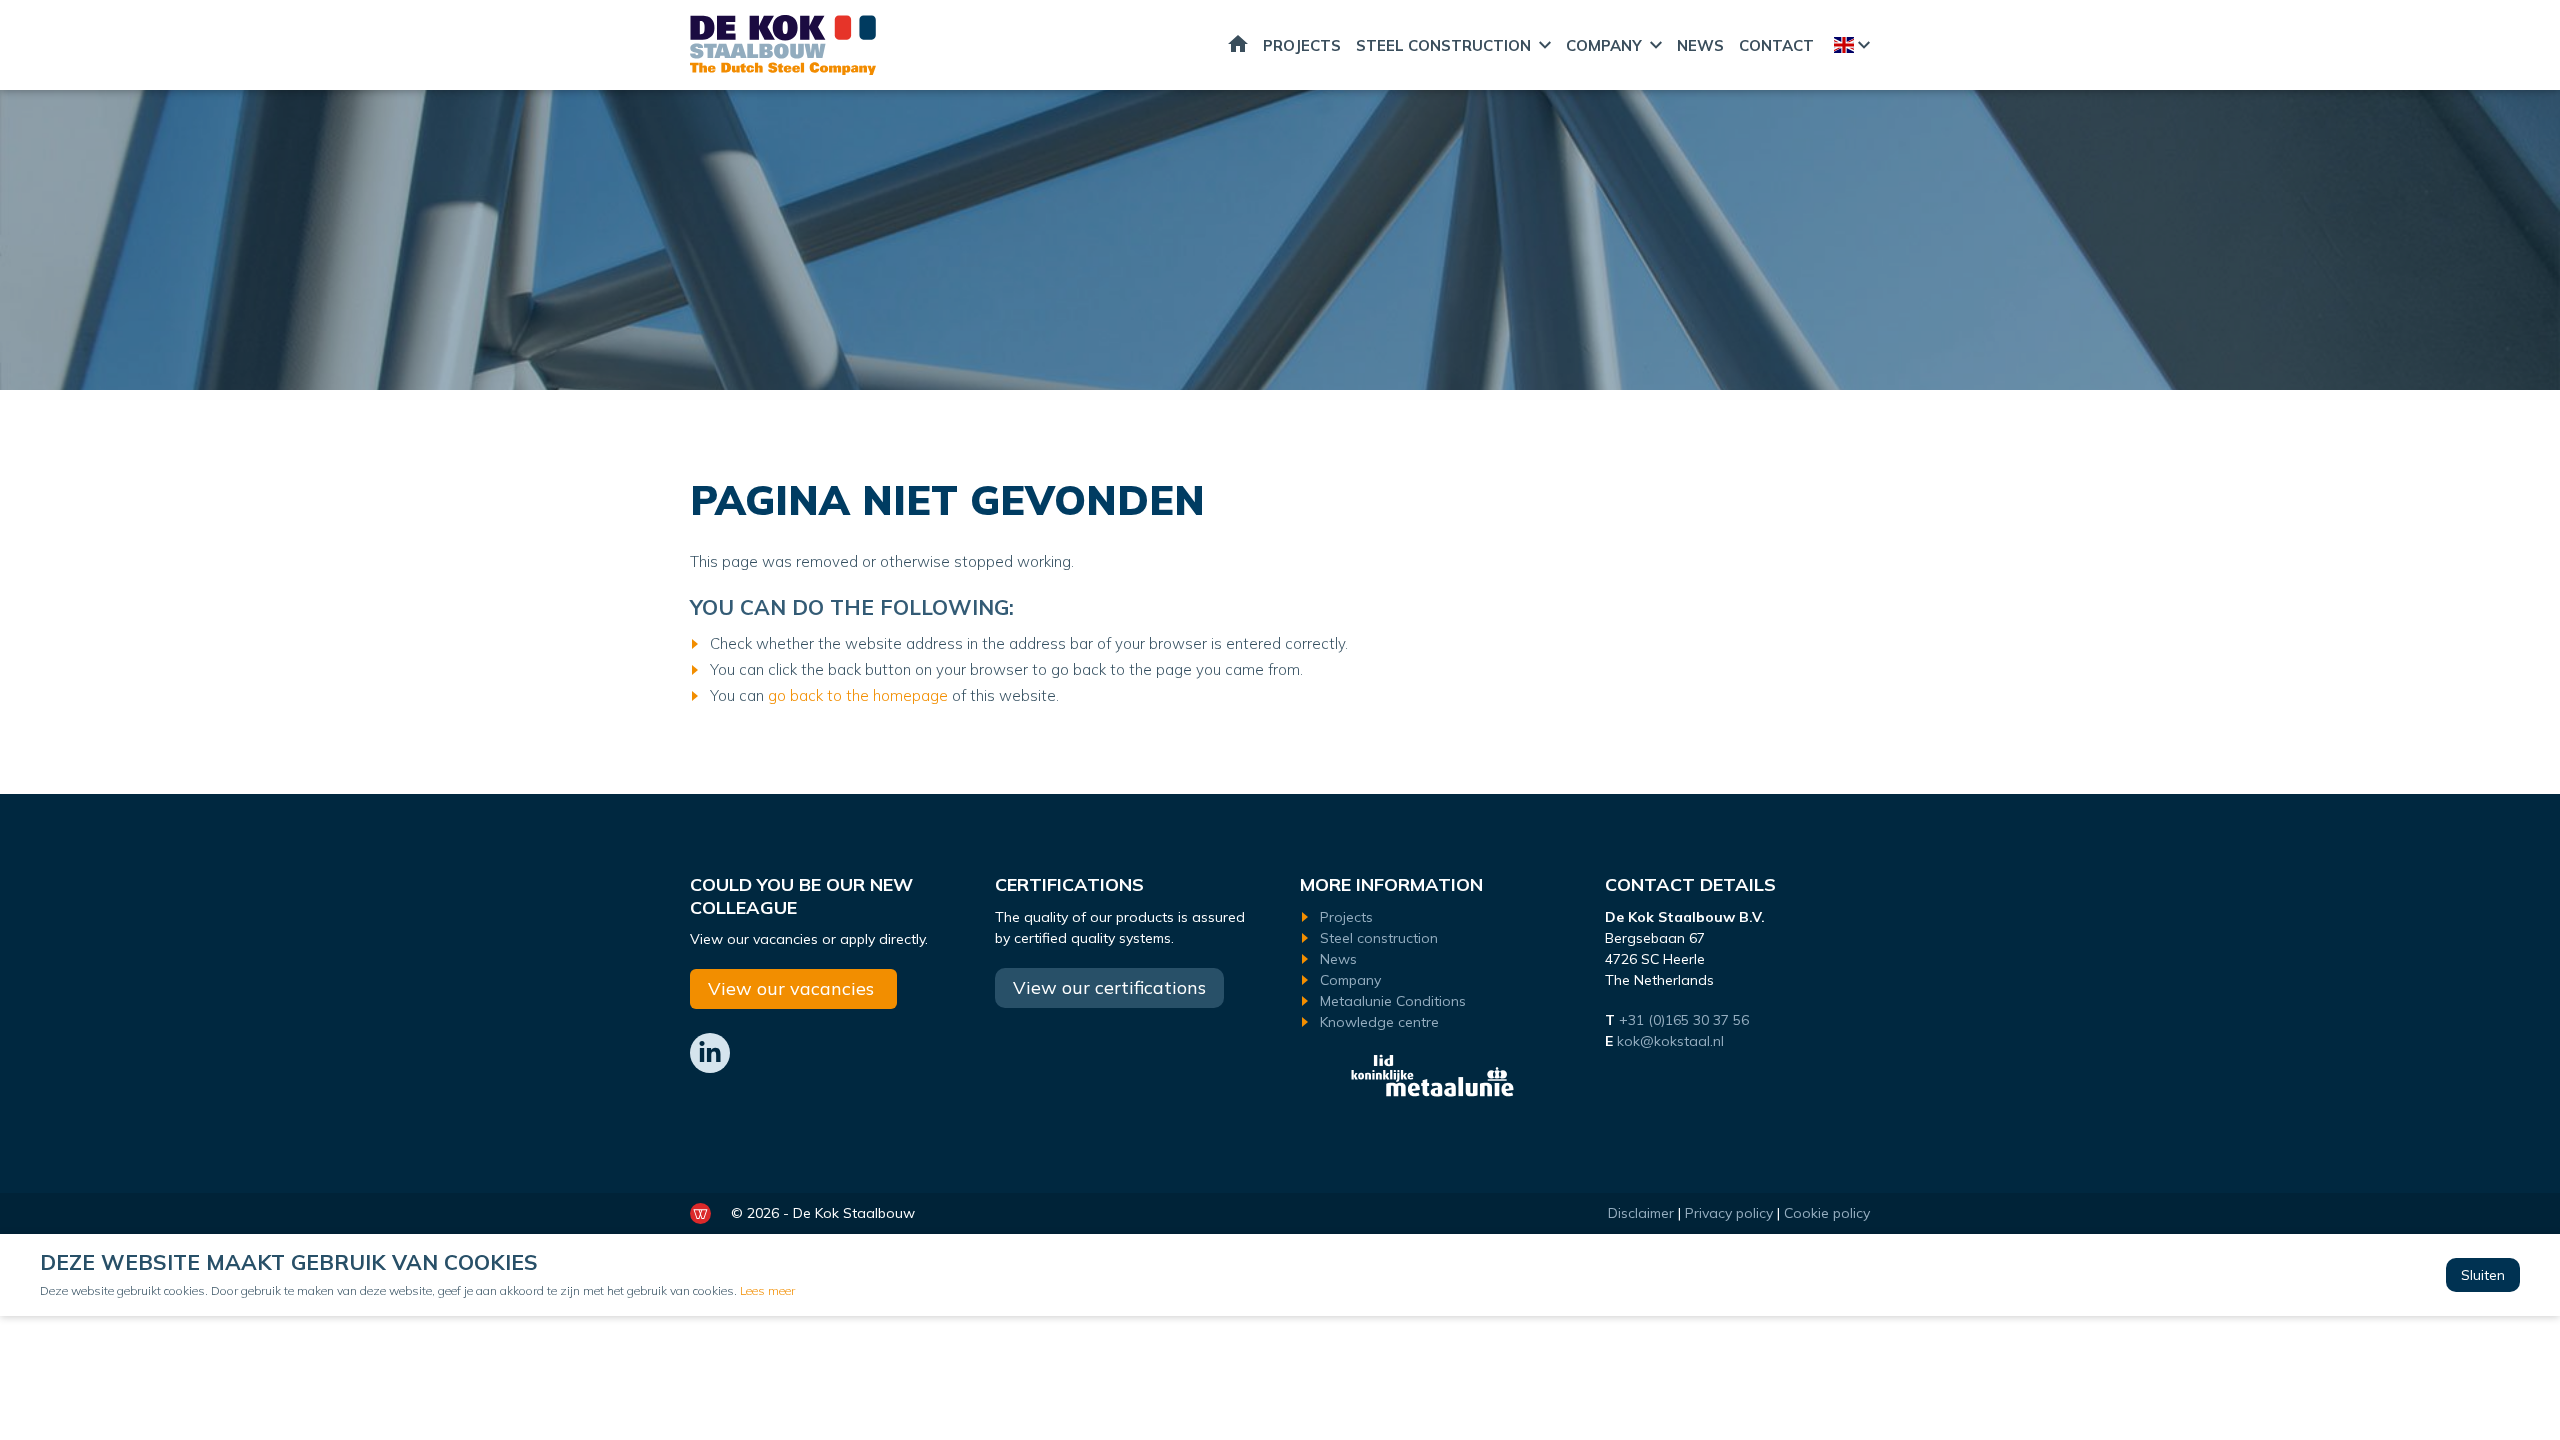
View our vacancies (793, 988)
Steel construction (1443, 45)
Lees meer (767, 1290)
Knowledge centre (1379, 1022)
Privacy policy (1729, 1213)
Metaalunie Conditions (1393, 1001)
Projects (1302, 45)
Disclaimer (1641, 1213)
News (1700, 45)
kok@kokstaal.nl (1670, 1041)
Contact (1776, 45)
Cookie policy (1827, 1213)
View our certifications (1109, 987)
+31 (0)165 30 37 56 (1686, 1020)
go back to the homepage (860, 695)
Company (1604, 45)
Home (1238, 44)
